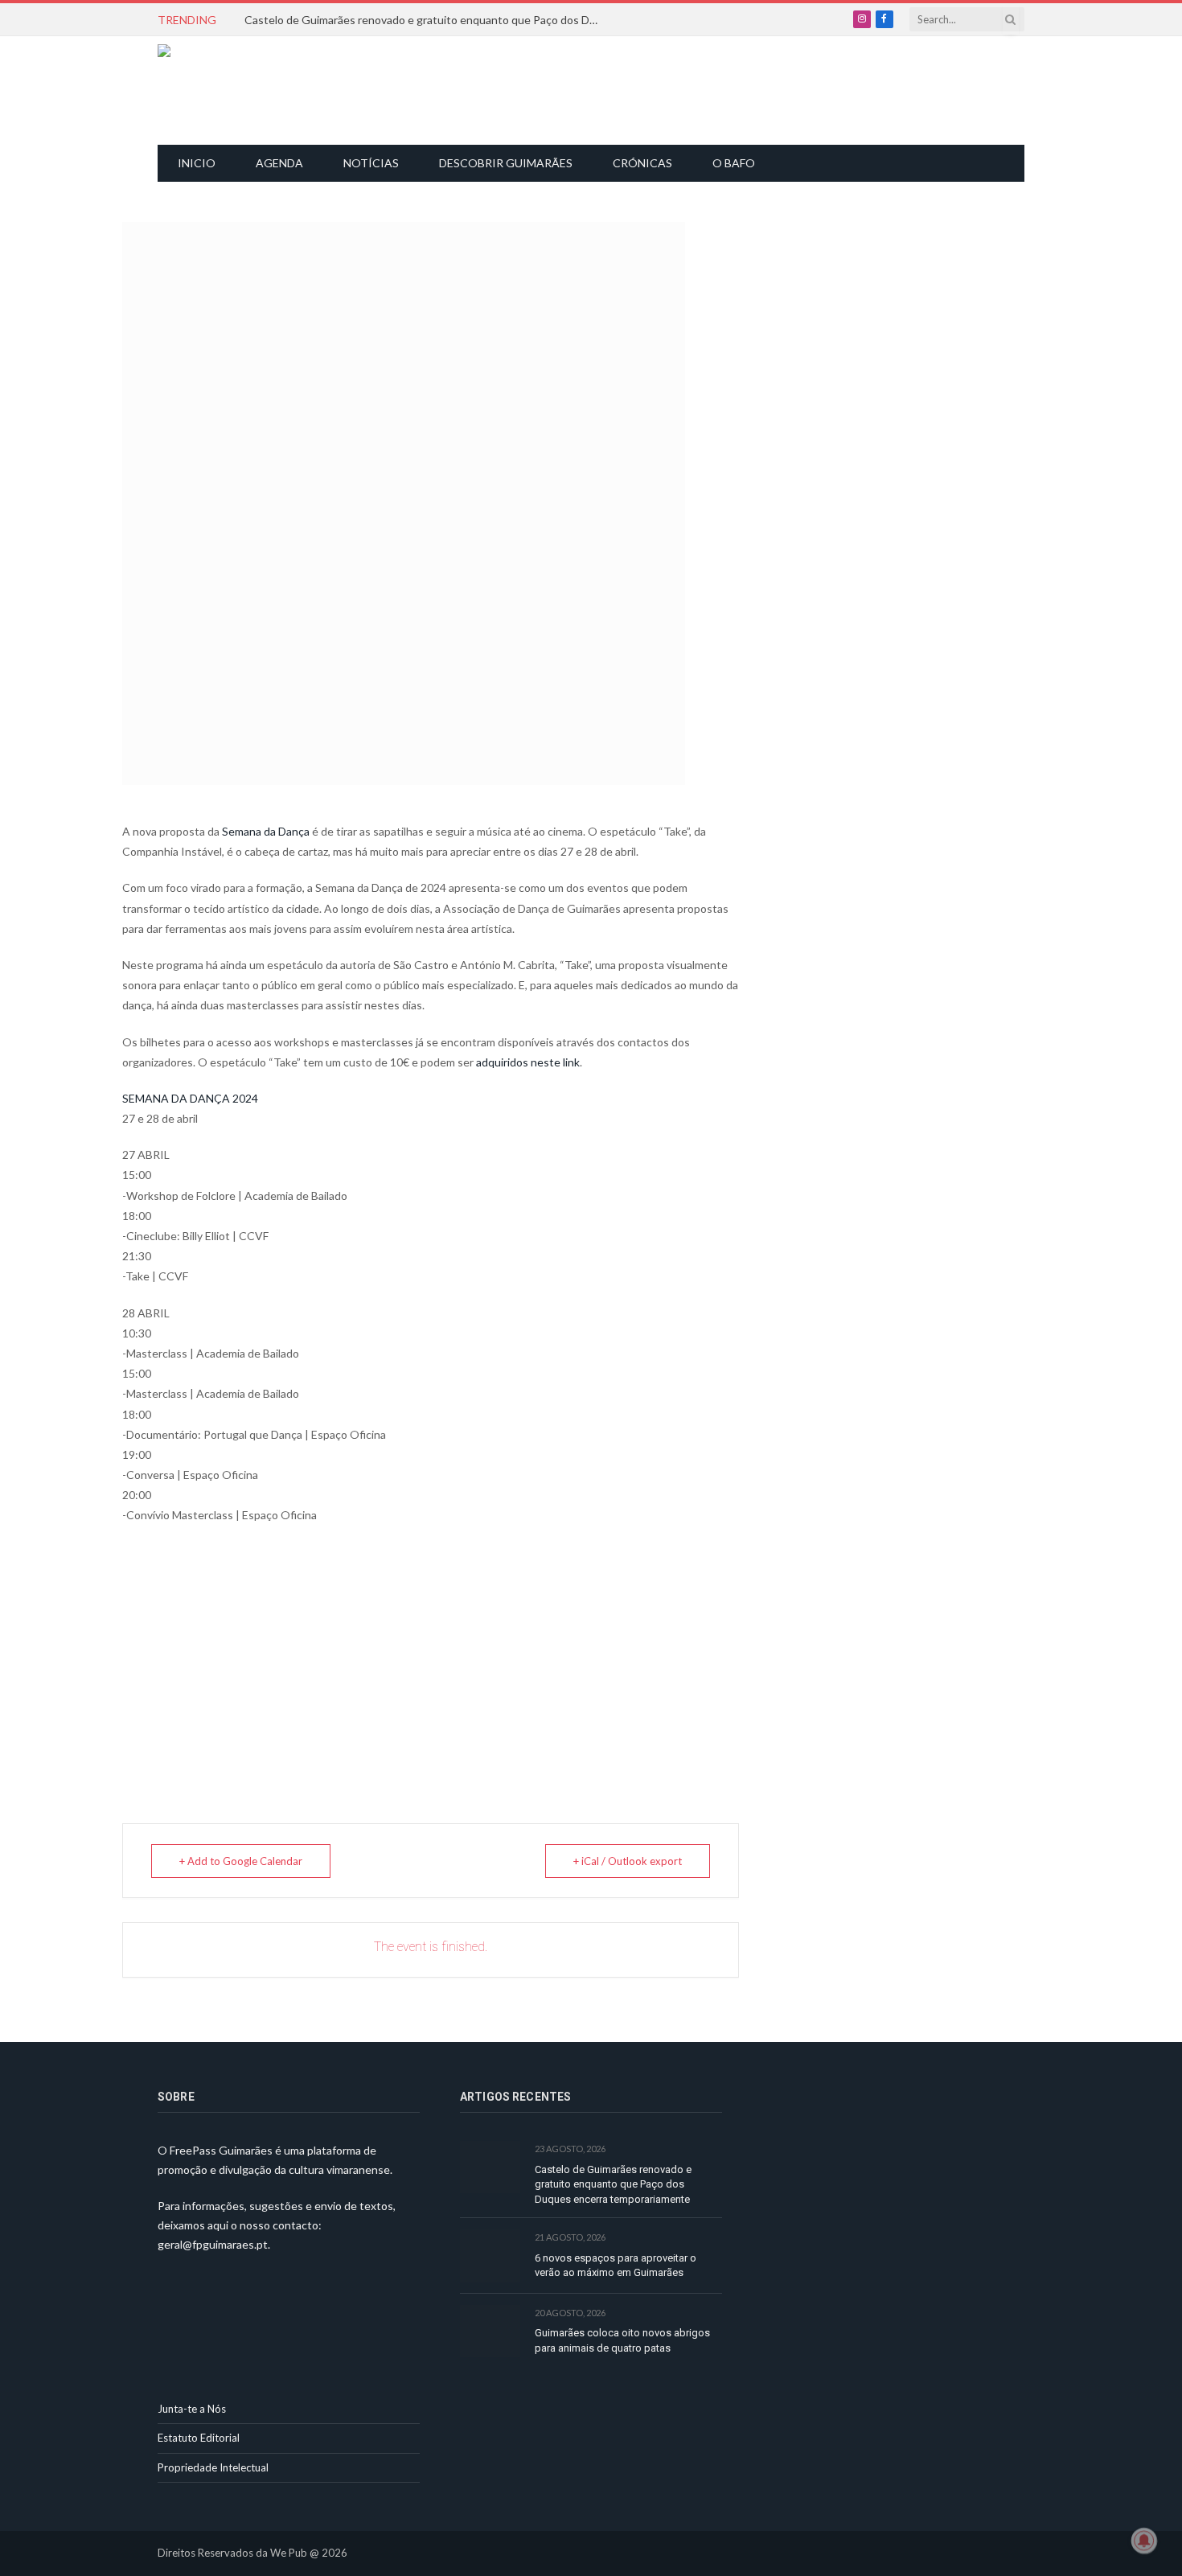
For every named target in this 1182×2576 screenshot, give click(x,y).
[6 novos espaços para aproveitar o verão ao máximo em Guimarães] (490, 2256)
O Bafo (734, 163)
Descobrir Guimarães (506, 163)
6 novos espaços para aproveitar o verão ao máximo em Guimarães (616, 2266)
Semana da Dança (266, 831)
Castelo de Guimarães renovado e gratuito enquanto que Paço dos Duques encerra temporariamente (425, 20)
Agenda (279, 163)
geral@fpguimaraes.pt (213, 2244)
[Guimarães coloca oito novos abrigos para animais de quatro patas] (490, 2331)
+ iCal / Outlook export (628, 1861)
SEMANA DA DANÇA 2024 (190, 1098)
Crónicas (642, 163)
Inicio (197, 163)
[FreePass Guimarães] (235, 90)
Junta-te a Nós (192, 2409)
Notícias (371, 163)
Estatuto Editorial (199, 2438)
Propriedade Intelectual (213, 2467)
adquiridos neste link (528, 1062)
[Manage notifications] (1144, 2541)
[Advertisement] (600, 88)
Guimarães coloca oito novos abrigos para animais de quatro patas (622, 2340)
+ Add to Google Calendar (241, 1861)
